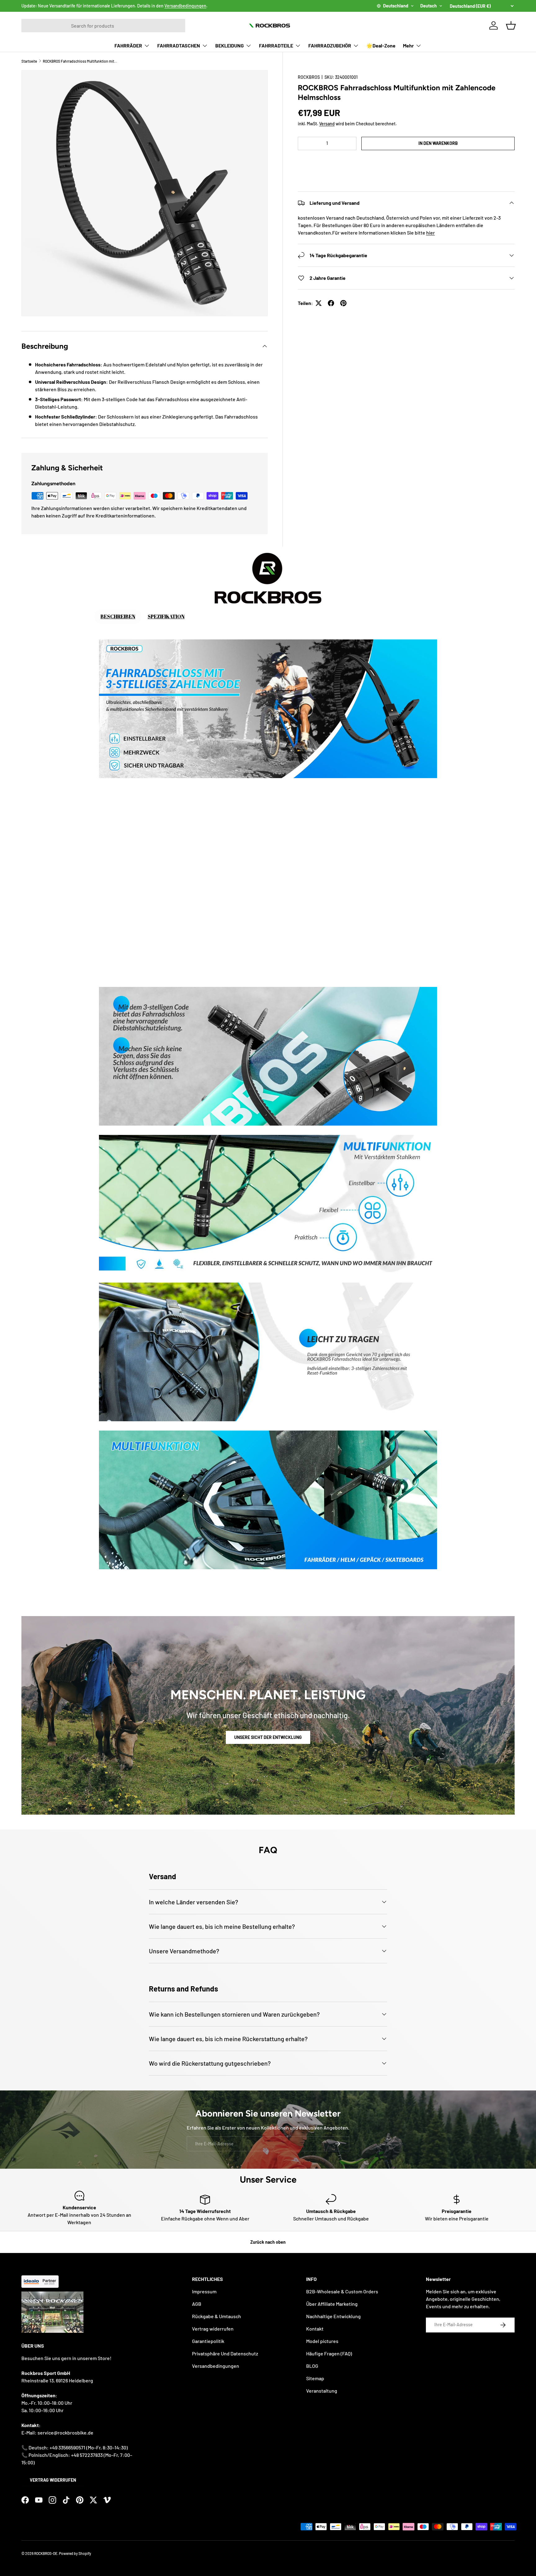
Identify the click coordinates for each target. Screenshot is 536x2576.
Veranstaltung (322, 2391)
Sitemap (315, 2378)
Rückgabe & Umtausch (217, 2316)
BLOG (312, 2366)
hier (431, 233)
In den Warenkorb (438, 143)
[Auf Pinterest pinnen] (343, 303)
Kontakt (315, 2329)
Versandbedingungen (185, 6)
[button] (406, 162)
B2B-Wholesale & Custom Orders (342, 2291)
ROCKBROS (309, 77)
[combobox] (103, 26)
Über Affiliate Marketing (332, 2304)
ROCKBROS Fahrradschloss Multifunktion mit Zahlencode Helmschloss (80, 61)
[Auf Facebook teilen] (331, 303)
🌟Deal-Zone (381, 45)
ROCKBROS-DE (46, 2553)
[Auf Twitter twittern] (319, 303)
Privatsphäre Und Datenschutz (225, 2353)
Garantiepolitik (208, 2341)
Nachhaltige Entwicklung (333, 2316)
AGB (197, 2304)
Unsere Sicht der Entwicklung (268, 1737)
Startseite (29, 61)
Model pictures (322, 2341)
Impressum (204, 2291)
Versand (327, 124)
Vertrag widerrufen (53, 2480)
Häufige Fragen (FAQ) (329, 2353)
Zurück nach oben (268, 2242)
